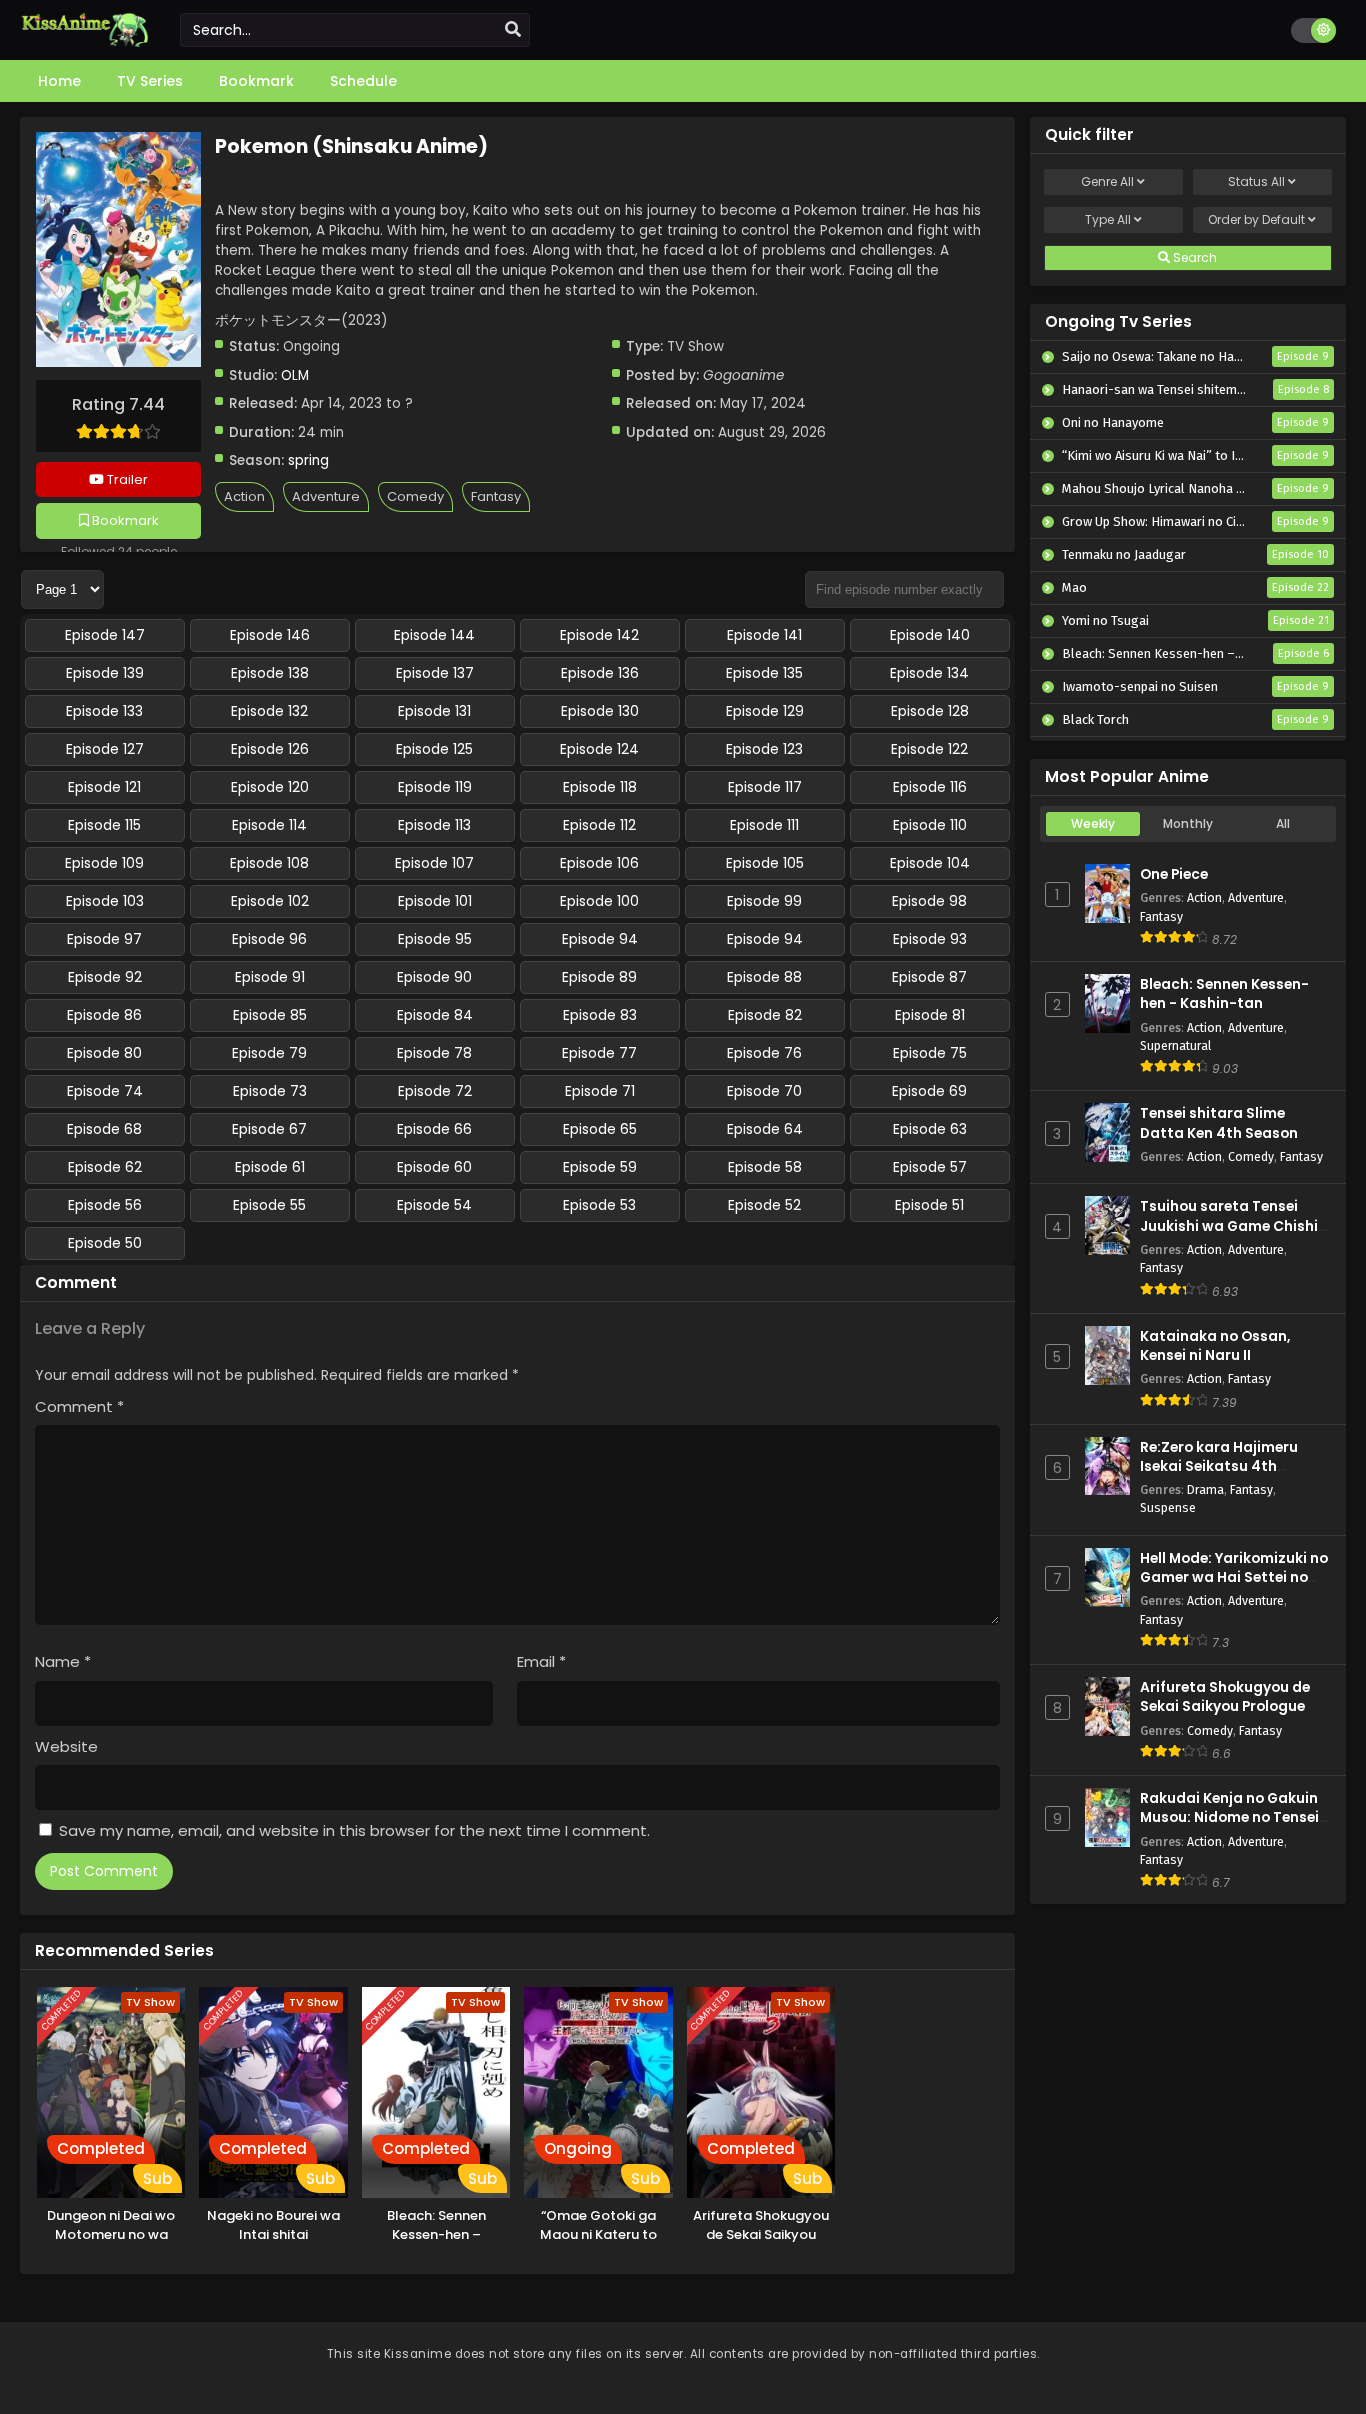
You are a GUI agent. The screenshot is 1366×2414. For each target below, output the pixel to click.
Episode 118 (600, 787)
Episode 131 (434, 711)
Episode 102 (270, 901)
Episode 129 (765, 711)
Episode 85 (270, 1015)
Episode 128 (930, 711)
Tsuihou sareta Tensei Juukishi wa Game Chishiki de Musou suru (1235, 1225)
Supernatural (1175, 1045)
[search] (513, 30)
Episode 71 (600, 1091)
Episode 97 (104, 939)
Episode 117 (765, 787)
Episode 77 (599, 1053)
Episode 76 (764, 1053)
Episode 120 (270, 787)
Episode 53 (599, 1205)
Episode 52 (764, 1205)
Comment (79, 1406)
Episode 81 (930, 1015)
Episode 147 (105, 635)
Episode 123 (764, 749)
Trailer (126, 479)
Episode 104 (930, 863)
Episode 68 (104, 1129)
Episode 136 (600, 673)
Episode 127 (105, 749)
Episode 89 (599, 977)
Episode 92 (105, 977)
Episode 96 (269, 939)
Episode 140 (930, 635)
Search (1193, 257)
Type (1108, 219)
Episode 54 (434, 1205)
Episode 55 (269, 1205)
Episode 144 (434, 635)
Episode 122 (929, 749)
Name (63, 1661)
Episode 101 (435, 901)
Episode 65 (600, 1129)
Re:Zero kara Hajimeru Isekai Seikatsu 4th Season (1219, 1466)
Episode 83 (600, 1015)
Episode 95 (435, 939)
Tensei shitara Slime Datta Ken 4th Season (1219, 1123)
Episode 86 (104, 1015)
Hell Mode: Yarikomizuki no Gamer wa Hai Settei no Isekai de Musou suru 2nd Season (1234, 1587)
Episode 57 (930, 1167)
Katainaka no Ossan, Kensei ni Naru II (1215, 1346)
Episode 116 (930, 787)
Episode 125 (434, 749)
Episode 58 (765, 1167)
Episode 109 (104, 863)
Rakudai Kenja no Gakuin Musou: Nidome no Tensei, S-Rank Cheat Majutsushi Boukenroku (1232, 1827)
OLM (295, 375)
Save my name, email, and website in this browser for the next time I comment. (354, 1830)
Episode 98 (929, 901)
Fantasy (496, 496)
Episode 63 (930, 1129)
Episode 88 (764, 977)
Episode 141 (764, 635)
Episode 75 (930, 1053)
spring (308, 460)
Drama (1205, 1489)
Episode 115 (104, 825)
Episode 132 (269, 711)
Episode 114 (269, 825)
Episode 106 (599, 863)
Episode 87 (929, 977)
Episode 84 (435, 1015)
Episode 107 (434, 863)
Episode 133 (104, 711)
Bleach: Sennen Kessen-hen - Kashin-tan (1224, 994)
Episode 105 (765, 863)
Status (1256, 181)
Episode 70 (764, 1091)
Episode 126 (270, 749)
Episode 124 (599, 749)
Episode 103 (105, 901)
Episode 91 (270, 977)
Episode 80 (104, 1053)
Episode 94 (600, 939)
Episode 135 (764, 673)
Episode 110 (930, 825)
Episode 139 (105, 673)
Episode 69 (929, 1091)
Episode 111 (764, 825)
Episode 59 (600, 1167)
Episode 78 (434, 1053)
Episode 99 (764, 901)
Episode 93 (930, 939)
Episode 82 (765, 1015)
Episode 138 (270, 673)
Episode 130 (600, 711)
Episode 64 (765, 1129)
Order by (1256, 219)
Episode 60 (434, 1167)
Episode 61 (270, 1167)
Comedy (415, 496)
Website (66, 1746)
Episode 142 (599, 635)
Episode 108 (269, 863)
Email (541, 1661)
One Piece (1174, 874)
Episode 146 (270, 635)
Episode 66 (434, 1129)
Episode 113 (434, 825)
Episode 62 (105, 1167)
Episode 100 (599, 901)
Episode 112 (599, 825)
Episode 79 (269, 1053)
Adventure (326, 496)
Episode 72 (435, 1091)
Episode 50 (105, 1243)
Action (244, 496)
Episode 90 (434, 977)
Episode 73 (270, 1091)
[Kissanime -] (85, 42)
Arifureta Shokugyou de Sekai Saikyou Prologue (1225, 1697)
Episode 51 (929, 1205)
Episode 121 (104, 787)
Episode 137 (435, 673)
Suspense (1168, 1507)
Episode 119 (435, 787)
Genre (1107, 181)
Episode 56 (105, 1205)
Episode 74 (105, 1091)
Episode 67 (269, 1129)
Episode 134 (929, 673)
